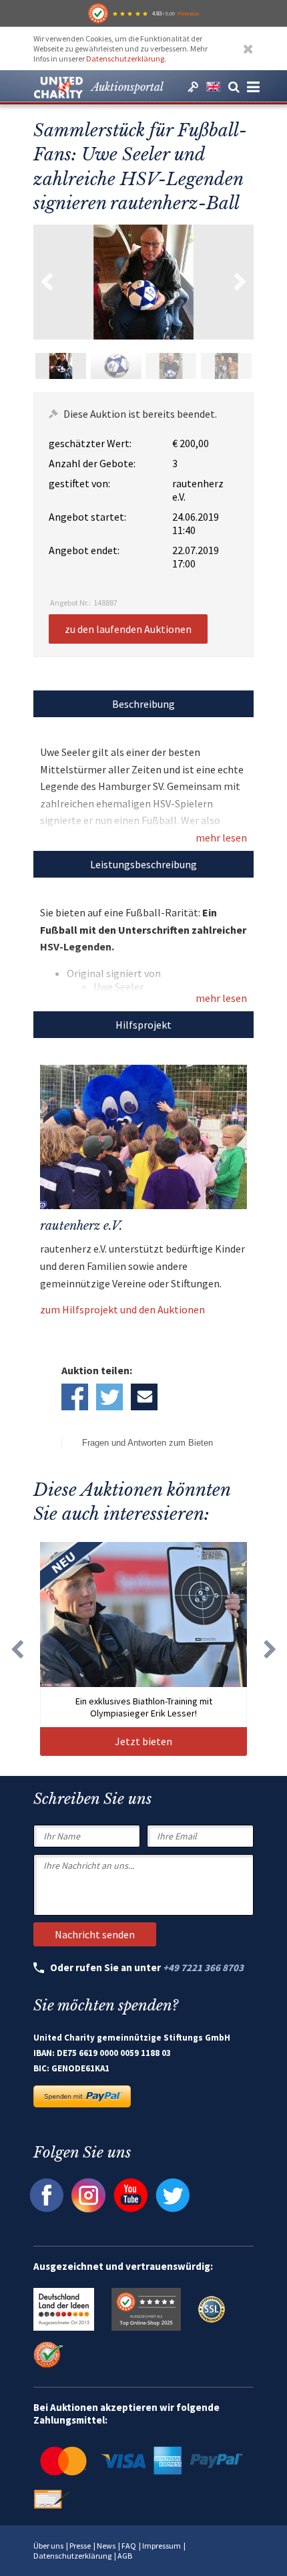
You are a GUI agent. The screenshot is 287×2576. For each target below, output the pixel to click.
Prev (47, 282)
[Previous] (17, 1649)
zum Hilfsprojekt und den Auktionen (122, 1309)
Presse (80, 2546)
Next (240, 282)
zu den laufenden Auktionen (128, 629)
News (106, 2546)
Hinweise (188, 13)
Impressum (162, 2546)
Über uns (48, 2546)
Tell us (144, 1397)
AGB (125, 2556)
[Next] (270, 1649)
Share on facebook (75, 1397)
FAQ (129, 2546)
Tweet (109, 1397)
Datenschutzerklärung (125, 58)
